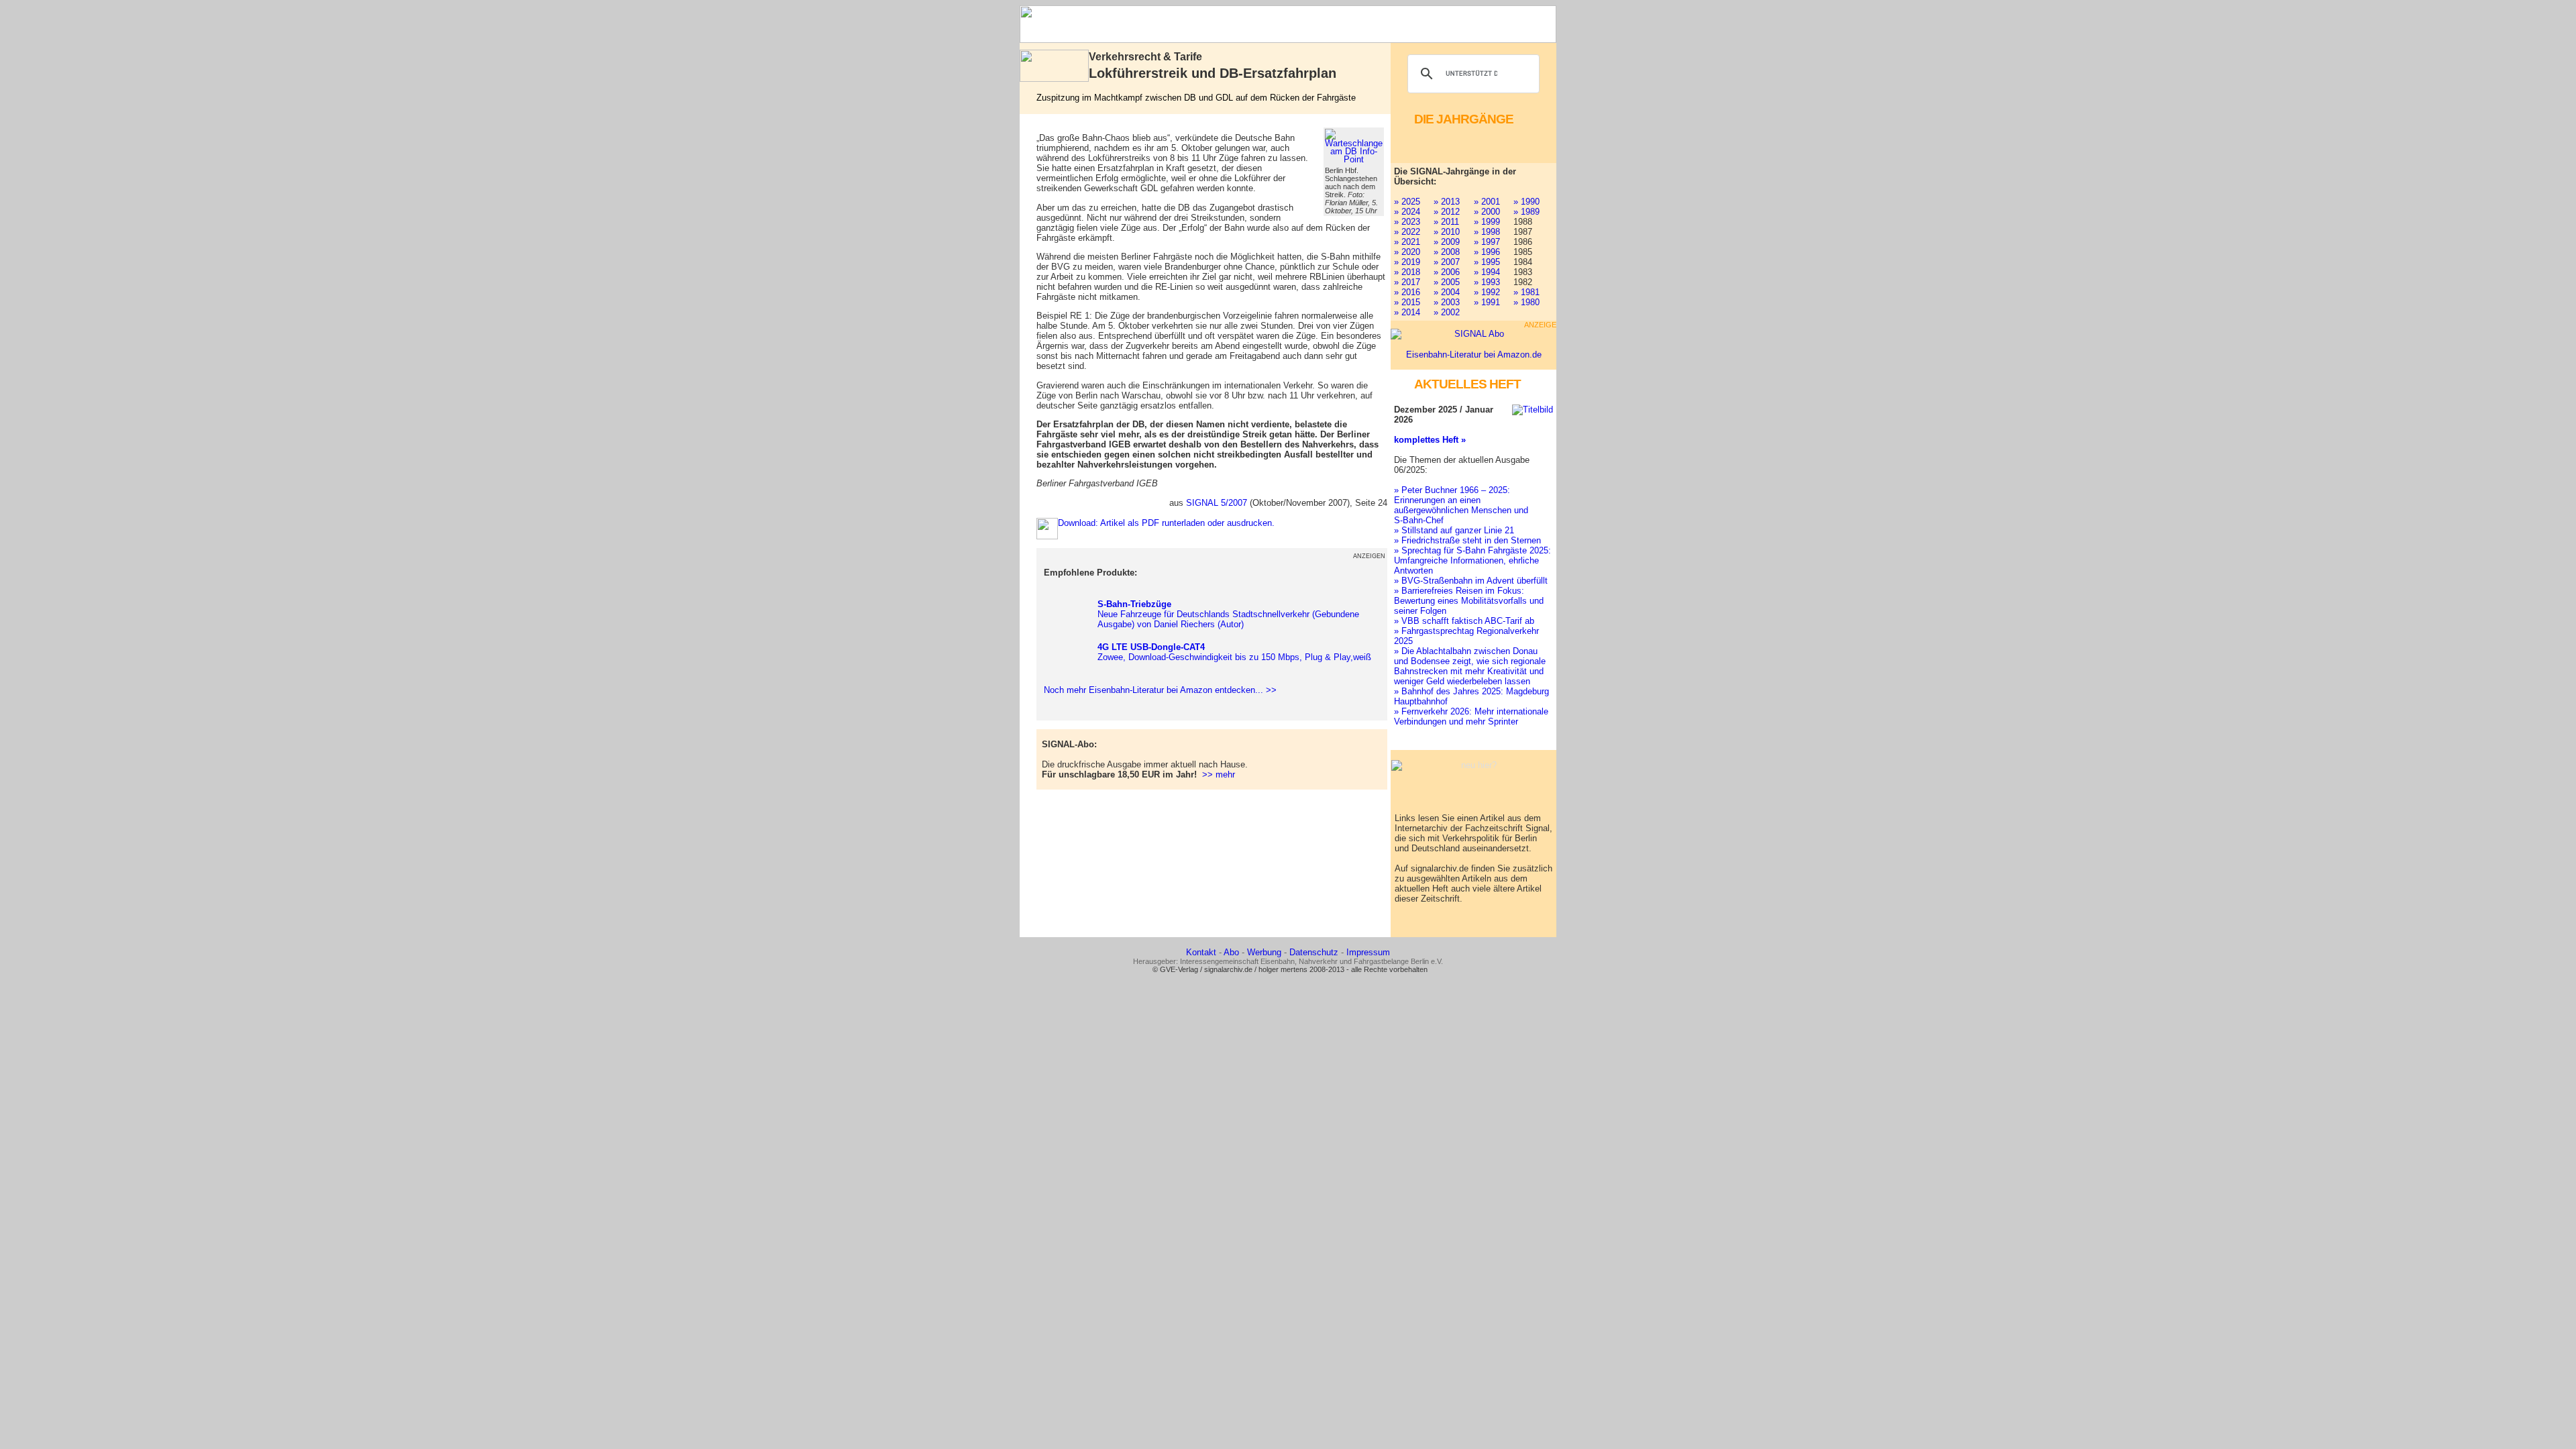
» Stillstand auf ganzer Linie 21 (1454, 530)
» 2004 (1447, 292)
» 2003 (1447, 302)
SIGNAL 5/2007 (1217, 503)
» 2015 (1407, 302)
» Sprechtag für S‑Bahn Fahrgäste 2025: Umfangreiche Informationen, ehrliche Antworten (1472, 560)
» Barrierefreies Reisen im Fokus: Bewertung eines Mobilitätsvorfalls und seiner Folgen (1469, 601)
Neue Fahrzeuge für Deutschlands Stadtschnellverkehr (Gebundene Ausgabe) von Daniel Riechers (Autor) (1228, 614)
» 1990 (1526, 202)
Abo (1231, 952)
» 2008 (1447, 252)
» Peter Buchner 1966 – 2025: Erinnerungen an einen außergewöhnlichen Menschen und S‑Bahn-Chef (1461, 505)
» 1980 (1526, 302)
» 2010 (1447, 232)
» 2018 (1407, 272)
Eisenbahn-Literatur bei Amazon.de (1474, 355)
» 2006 (1447, 272)
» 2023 (1407, 222)
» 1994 (1487, 272)
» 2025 (1407, 202)
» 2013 (1447, 202)
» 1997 (1487, 242)
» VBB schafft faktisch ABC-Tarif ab (1464, 621)
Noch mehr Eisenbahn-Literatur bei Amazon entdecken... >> (1158, 690)
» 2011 (1446, 222)
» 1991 (1487, 302)
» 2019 (1407, 262)
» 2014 (1407, 312)
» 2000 (1487, 212)
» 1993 (1487, 282)
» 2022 (1407, 232)
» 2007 (1447, 262)
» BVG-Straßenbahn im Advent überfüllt (1471, 581)
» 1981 (1526, 292)
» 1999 (1487, 222)
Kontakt (1201, 952)
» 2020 (1407, 252)
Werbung (1264, 952)
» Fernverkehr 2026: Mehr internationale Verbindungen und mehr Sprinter (1471, 716)
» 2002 (1447, 312)
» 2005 (1447, 282)
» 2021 (1407, 242)
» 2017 (1407, 282)
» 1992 (1487, 292)
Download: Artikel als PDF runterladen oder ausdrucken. (1166, 523)
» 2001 (1487, 202)
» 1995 (1487, 262)
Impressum (1368, 952)
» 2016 (1407, 292)
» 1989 (1526, 212)
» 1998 (1487, 232)
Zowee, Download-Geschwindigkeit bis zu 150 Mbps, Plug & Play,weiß (1234, 652)
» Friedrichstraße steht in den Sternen (1467, 540)
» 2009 (1447, 242)
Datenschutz (1314, 952)
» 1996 (1487, 252)
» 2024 (1407, 212)
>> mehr (1219, 774)
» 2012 (1447, 212)
